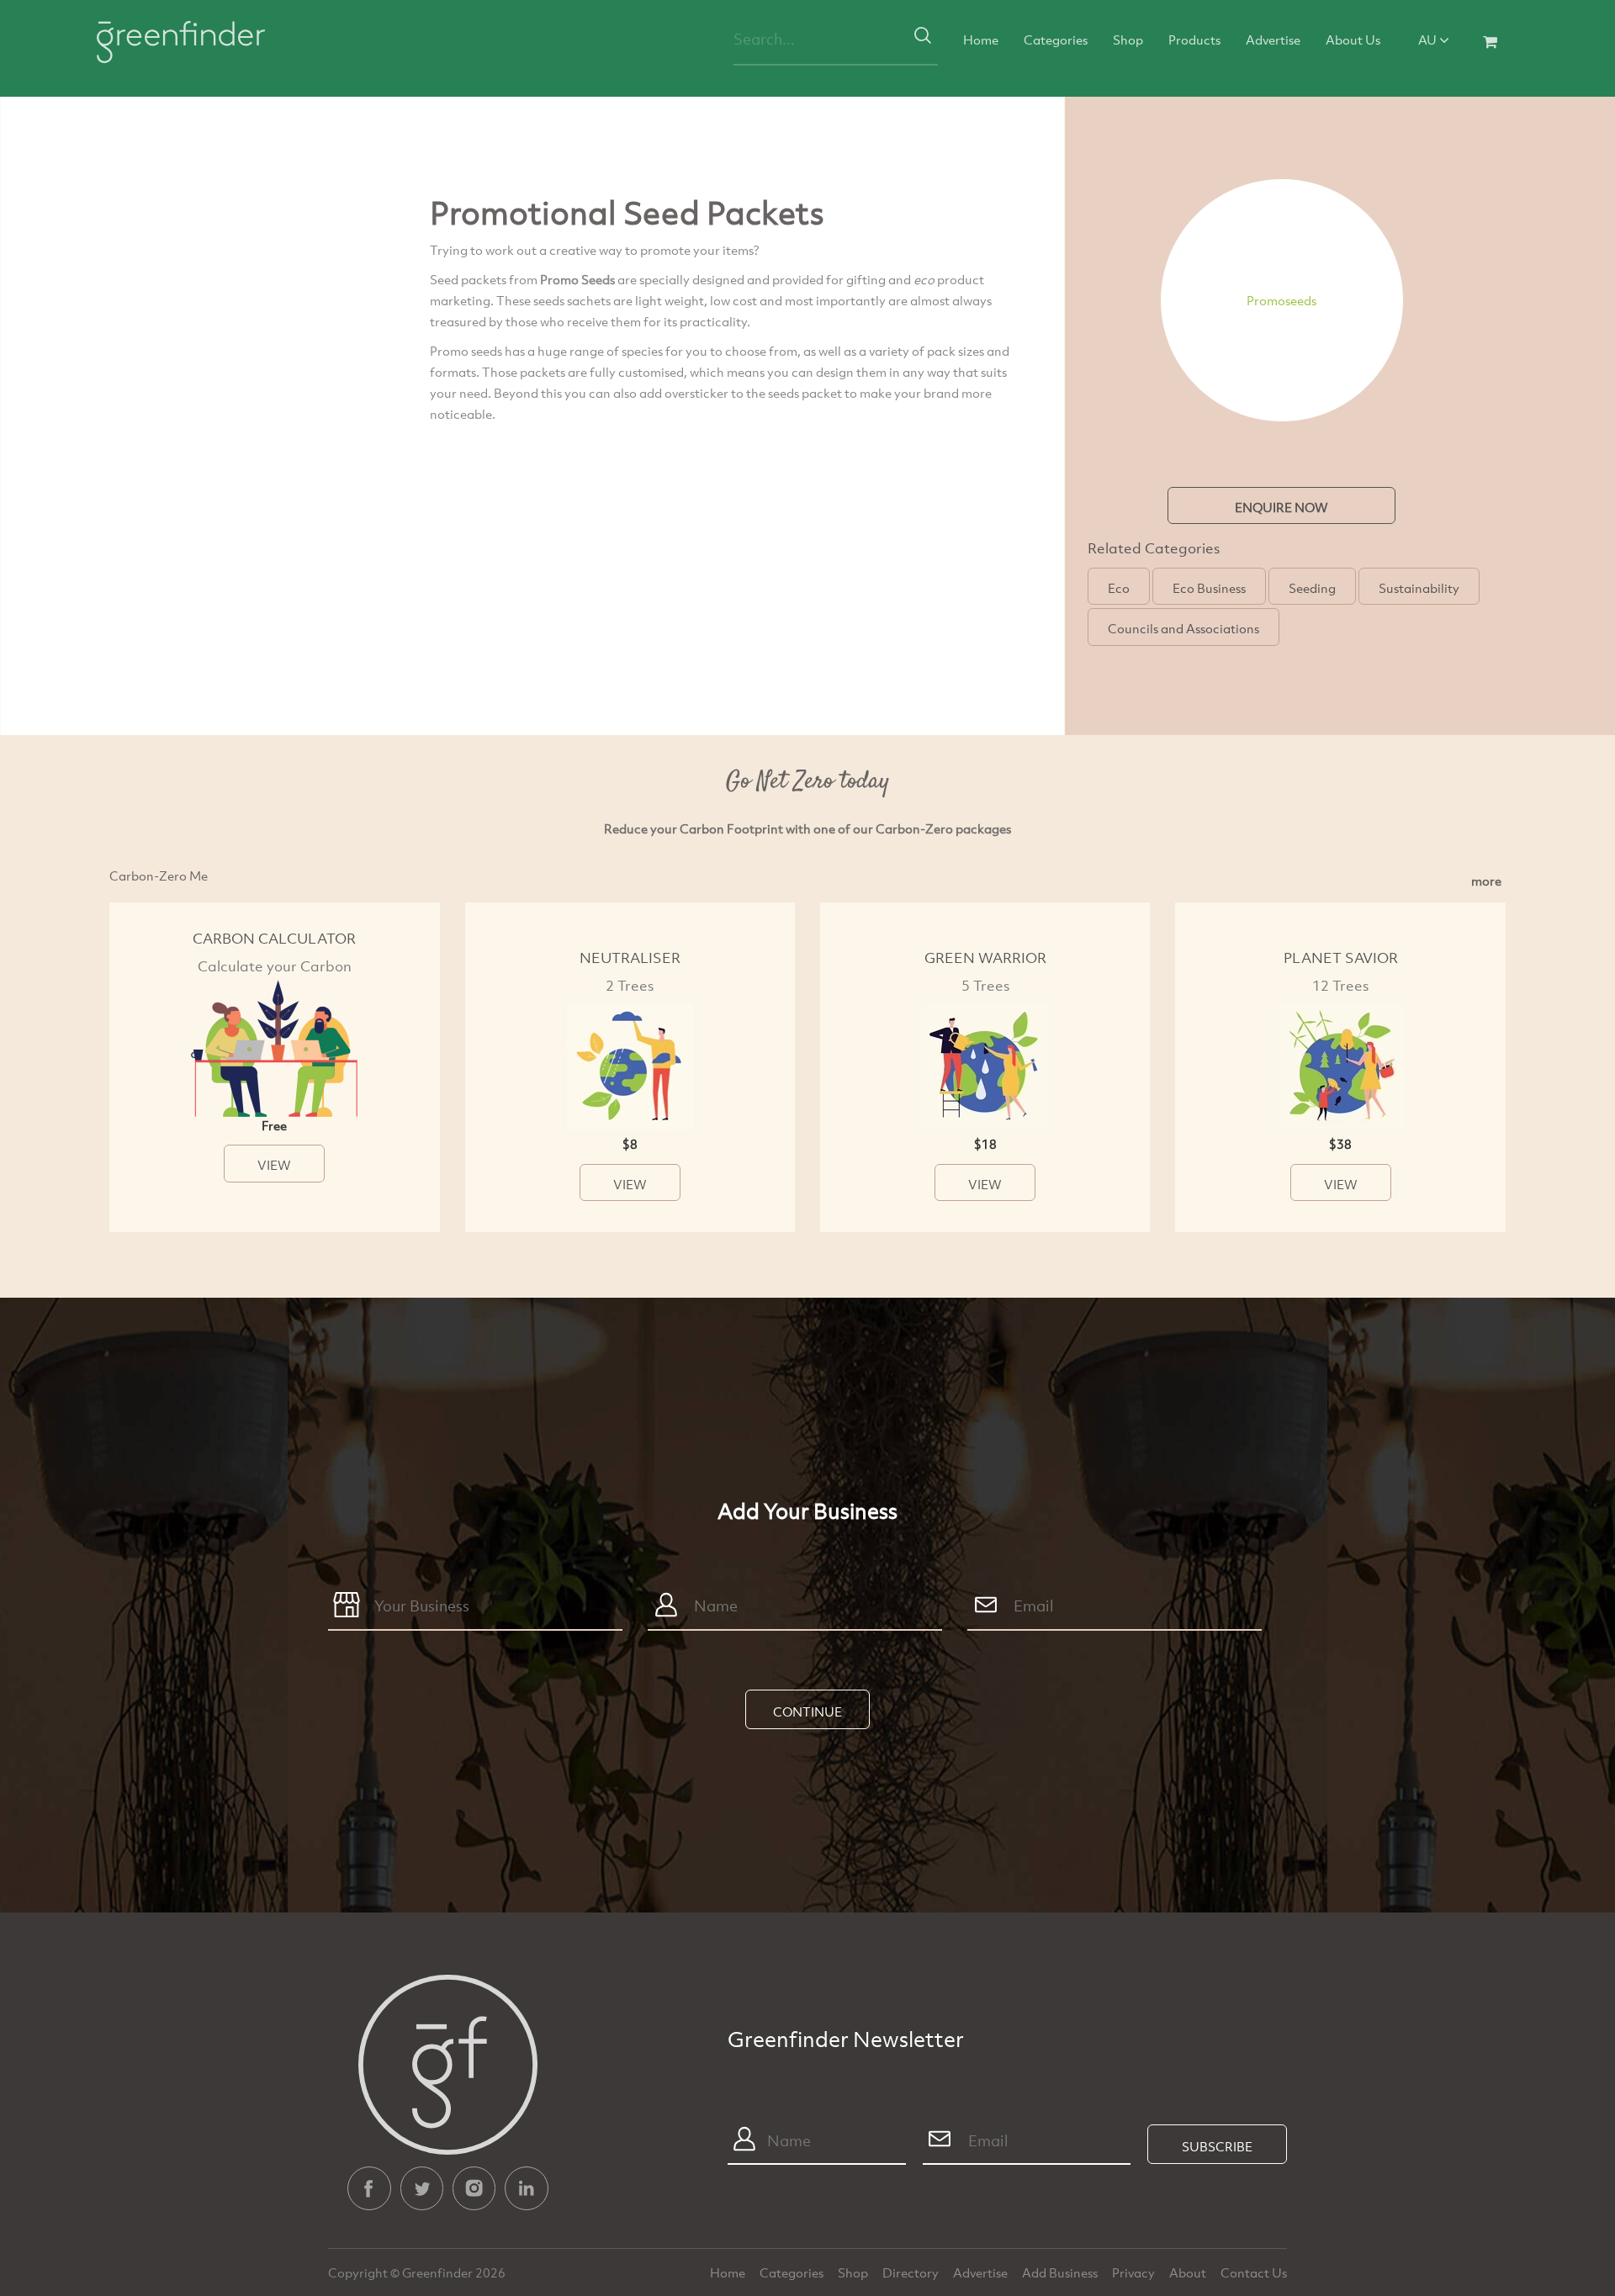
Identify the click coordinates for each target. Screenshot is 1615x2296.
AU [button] (1429, 40)
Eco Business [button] (1209, 588)
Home (981, 40)
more (1486, 881)
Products (1194, 40)
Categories (1056, 40)
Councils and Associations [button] (1183, 628)
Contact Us (1254, 2272)
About (1189, 2272)
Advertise (1273, 40)
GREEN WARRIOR (985, 958)
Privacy (1135, 2272)
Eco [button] (1119, 588)
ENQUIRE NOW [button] (1281, 507)
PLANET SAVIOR (1341, 958)
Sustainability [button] (1419, 588)
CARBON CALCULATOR (274, 938)
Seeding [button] (1312, 588)
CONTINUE (807, 1711)
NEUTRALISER (630, 958)
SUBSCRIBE (1217, 2146)
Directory (912, 2272)
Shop (1128, 40)
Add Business (1061, 2272)
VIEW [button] (274, 1165)
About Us (1353, 40)
